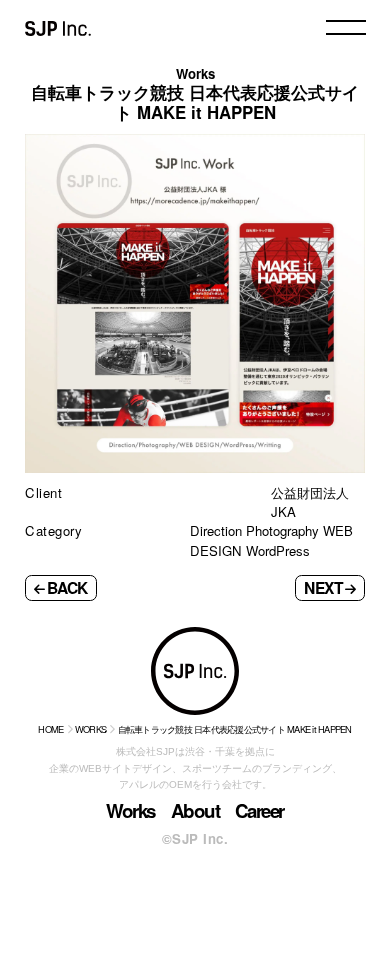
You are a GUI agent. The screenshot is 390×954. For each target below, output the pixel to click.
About (195, 810)
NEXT (323, 587)
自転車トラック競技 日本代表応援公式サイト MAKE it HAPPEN (235, 729)
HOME (50, 729)
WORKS (90, 729)
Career (259, 810)
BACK (67, 587)
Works (130, 810)
